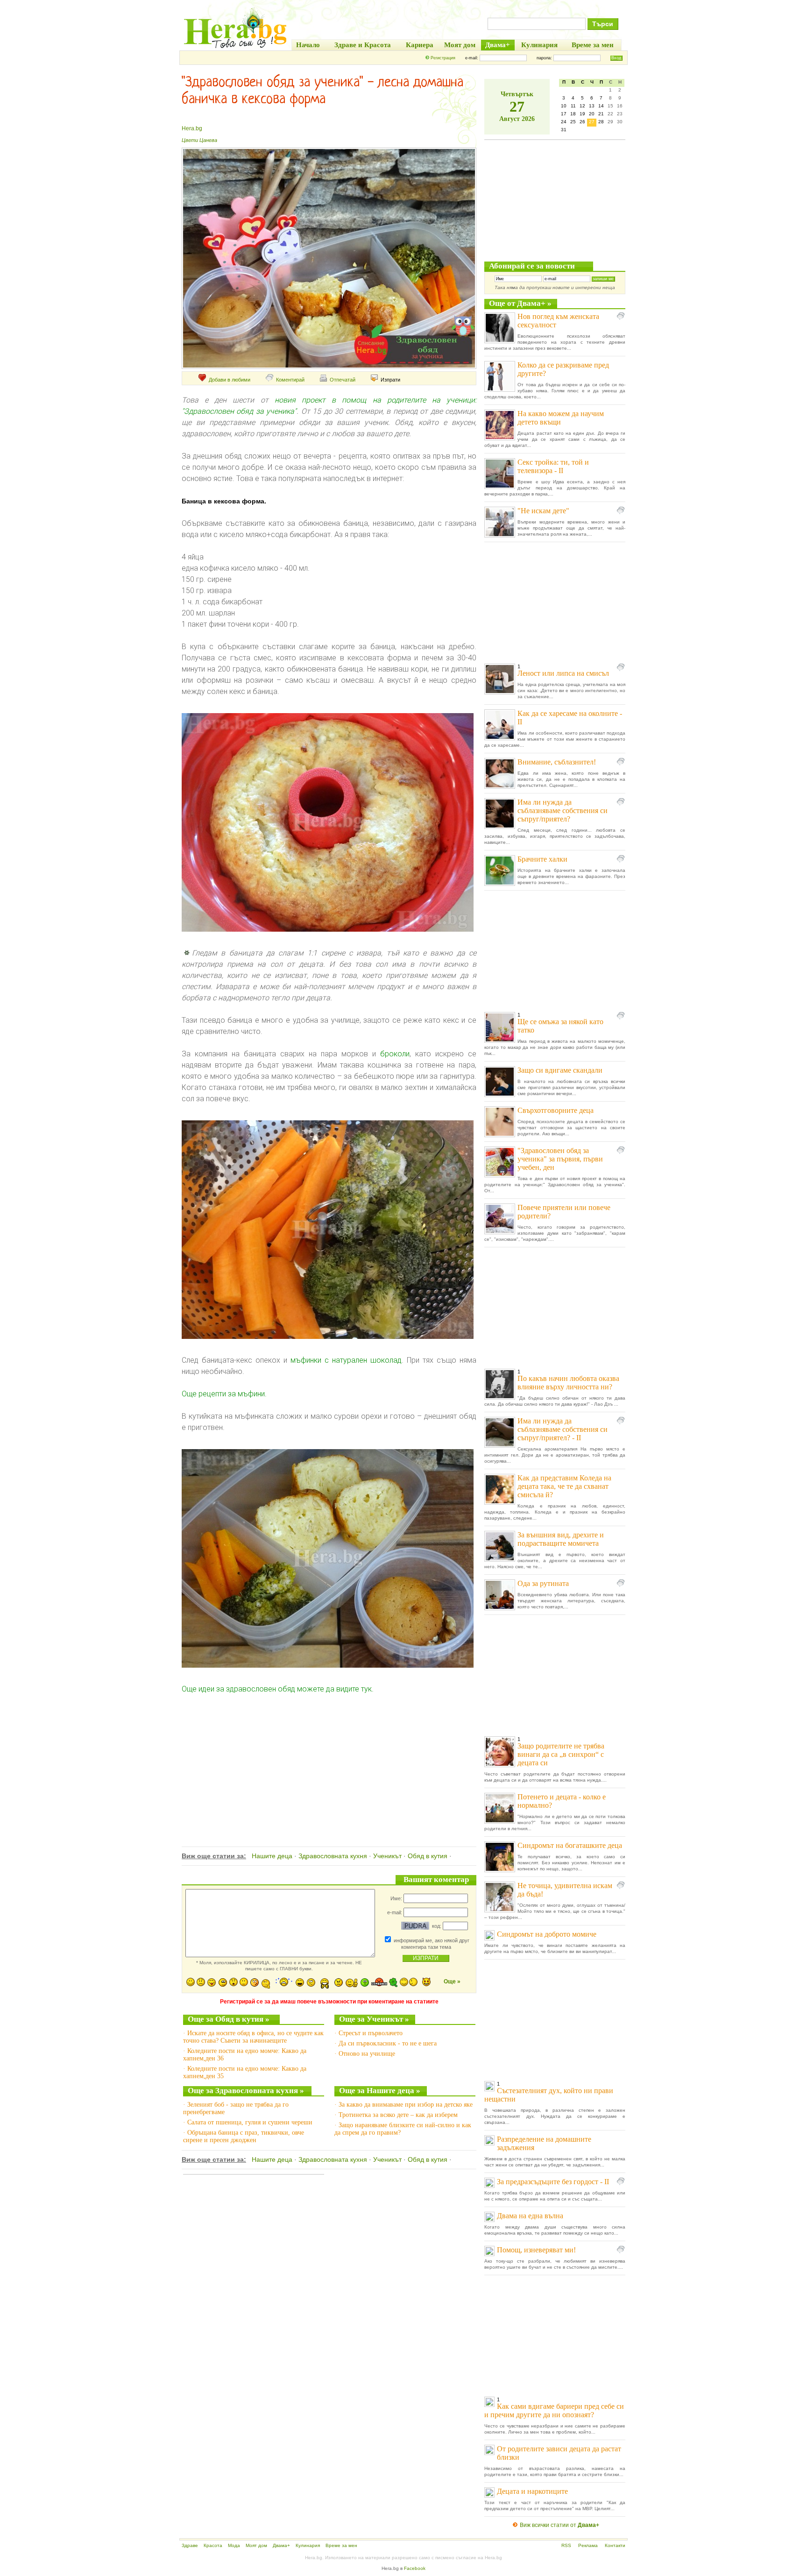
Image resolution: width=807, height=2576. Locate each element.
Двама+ (281, 2545)
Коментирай (290, 380)
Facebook (415, 2568)
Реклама (588, 2545)
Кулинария (308, 2545)
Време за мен (341, 2545)
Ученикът (387, 1856)
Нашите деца (272, 1856)
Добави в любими (230, 380)
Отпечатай (343, 380)
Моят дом (256, 2545)
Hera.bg (192, 128)
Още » (452, 1982)
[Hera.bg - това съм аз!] (235, 48)
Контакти (615, 2545)
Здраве (190, 2545)
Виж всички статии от (559, 2525)
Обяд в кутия (428, 1856)
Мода (234, 2545)
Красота (213, 2545)
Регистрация (443, 58)
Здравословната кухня (333, 1856)
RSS (566, 2545)
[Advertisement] (328, 1760)
